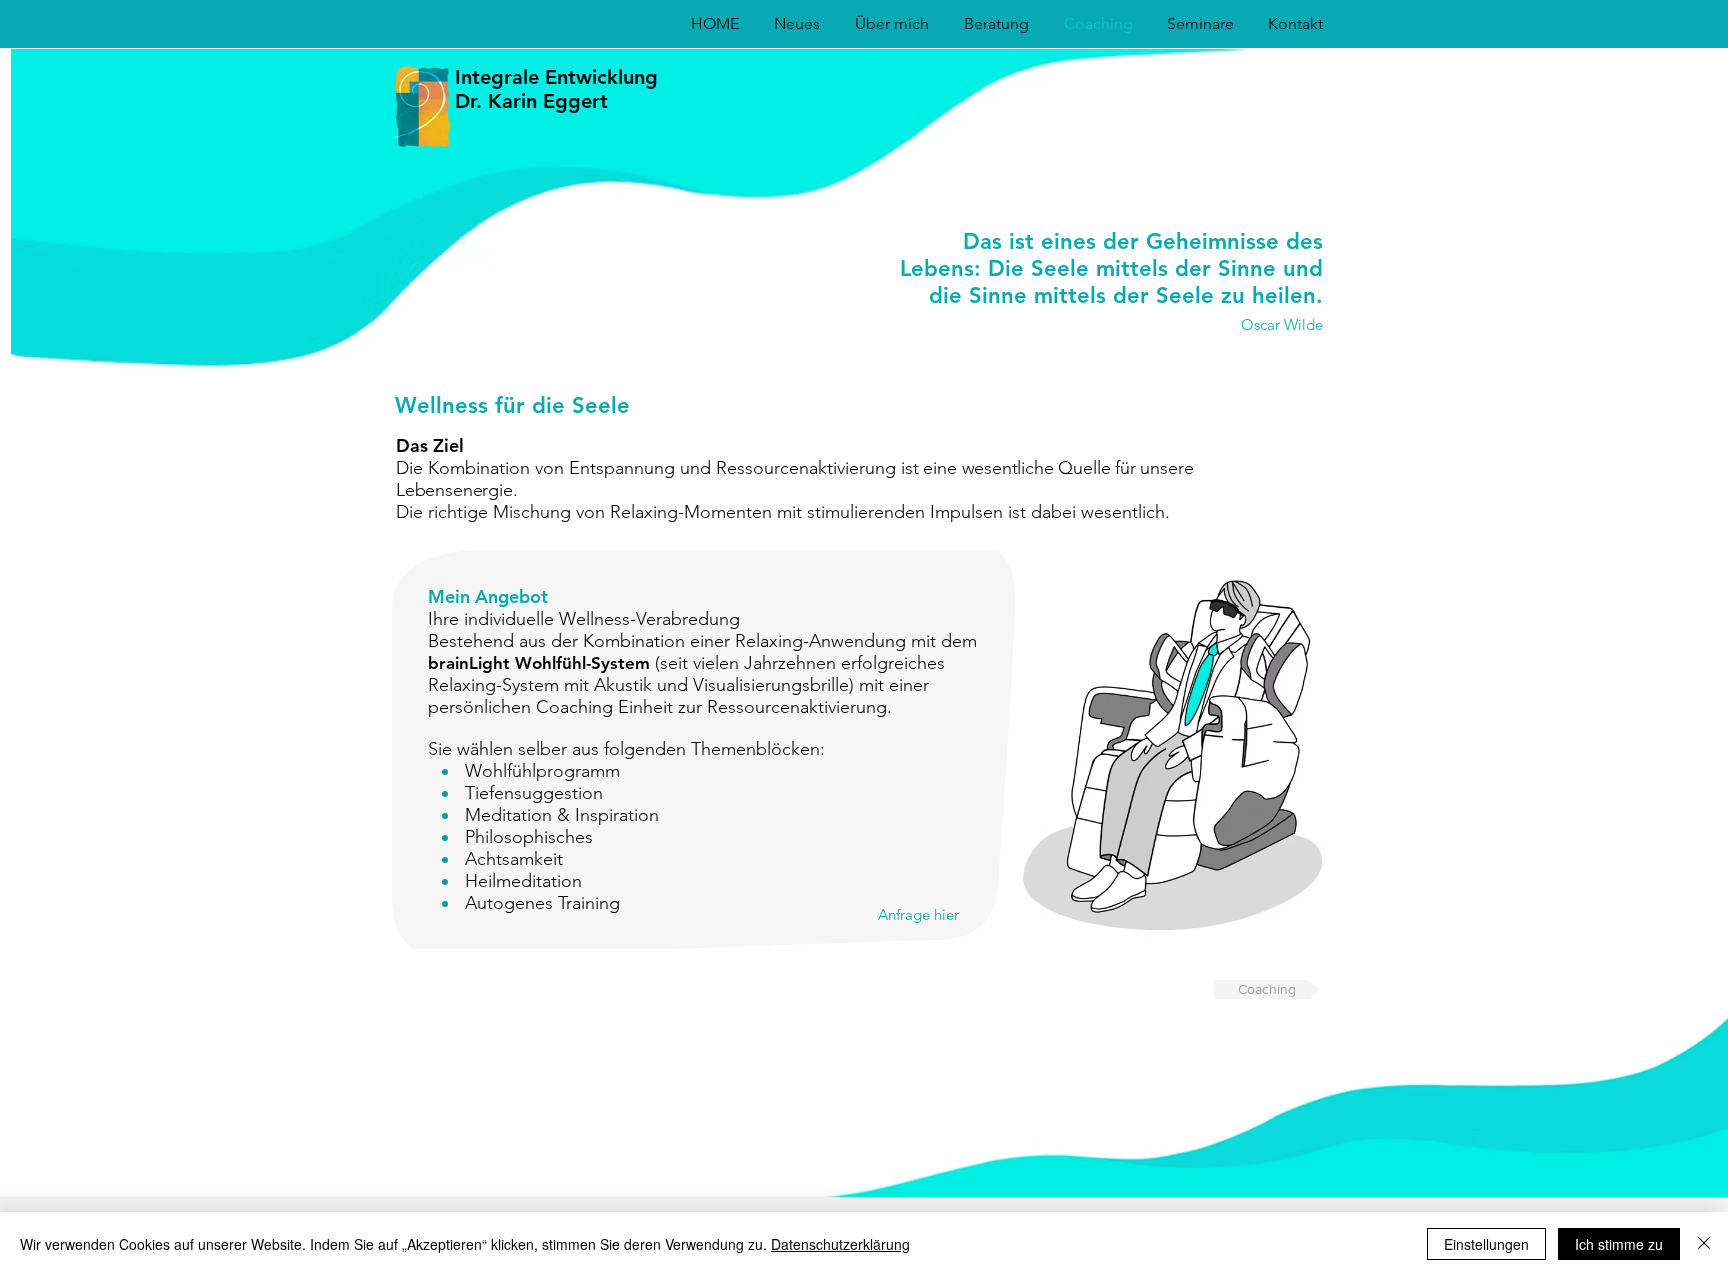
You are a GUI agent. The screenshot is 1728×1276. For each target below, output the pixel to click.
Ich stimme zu (1619, 1244)
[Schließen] (1704, 1244)
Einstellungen (1486, 1244)
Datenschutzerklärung (840, 1244)
